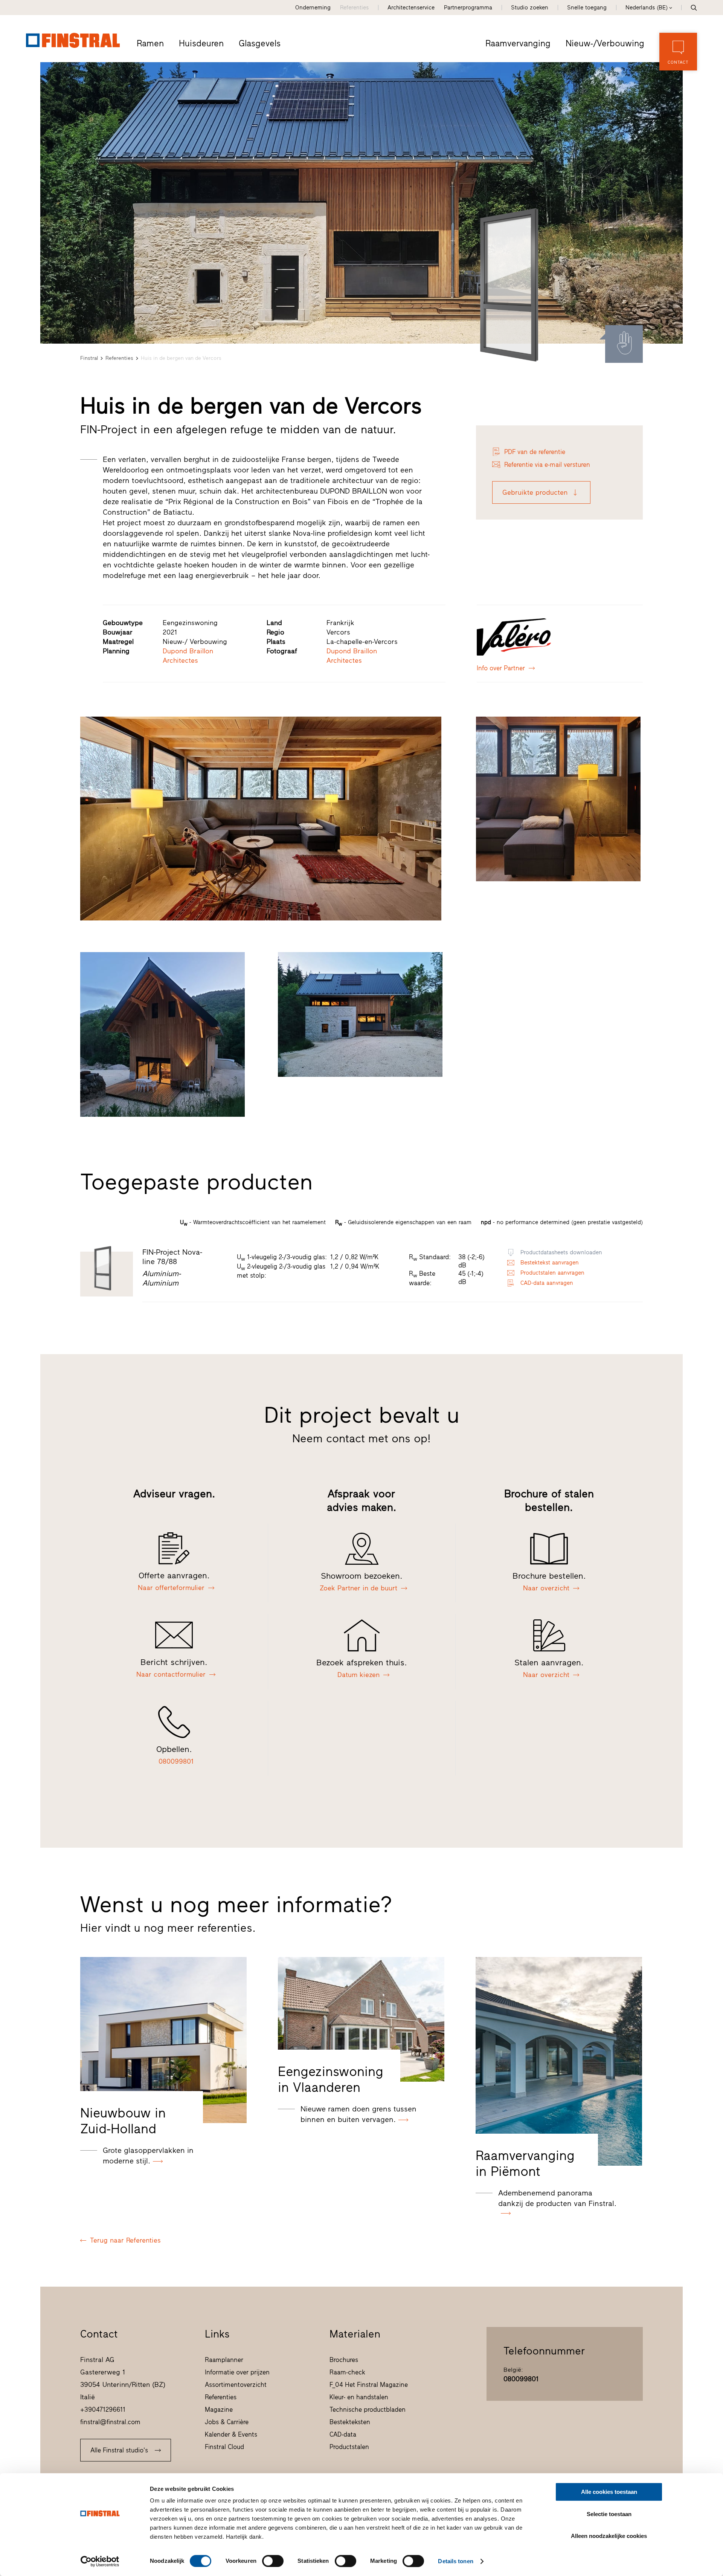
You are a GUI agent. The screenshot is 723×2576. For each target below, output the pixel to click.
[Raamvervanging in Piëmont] (559, 2062)
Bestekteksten (350, 2422)
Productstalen (349, 2447)
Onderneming (313, 8)
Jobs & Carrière (227, 2422)
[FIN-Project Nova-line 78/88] (516, 285)
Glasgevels (260, 43)
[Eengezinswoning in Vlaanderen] (361, 2019)
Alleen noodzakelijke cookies (609, 2536)
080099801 (521, 2379)
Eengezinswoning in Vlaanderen (331, 2079)
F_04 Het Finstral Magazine (369, 2385)
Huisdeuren (201, 43)
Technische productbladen (368, 2409)
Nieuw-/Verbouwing (605, 43)
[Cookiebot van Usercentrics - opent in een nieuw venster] (100, 2561)
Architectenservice (411, 8)
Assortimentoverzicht (236, 2385)
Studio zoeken (530, 8)
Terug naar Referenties (125, 2240)
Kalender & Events (231, 2434)
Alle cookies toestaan (609, 2492)
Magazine (219, 2409)
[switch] (273, 2561)
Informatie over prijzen (237, 2372)
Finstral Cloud (224, 2447)
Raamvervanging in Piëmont (525, 2163)
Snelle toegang (587, 8)
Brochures (344, 2360)
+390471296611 (103, 2409)
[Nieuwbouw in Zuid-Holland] (163, 2040)
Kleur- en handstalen (359, 2397)
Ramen (150, 43)
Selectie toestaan (609, 2514)
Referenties (354, 8)
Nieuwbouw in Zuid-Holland (123, 2121)
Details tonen (455, 2561)
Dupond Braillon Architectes (188, 656)
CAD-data (343, 2434)
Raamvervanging (518, 43)
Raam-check (347, 2372)
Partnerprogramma (468, 8)
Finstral (89, 358)
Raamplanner (224, 2360)
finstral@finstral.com (110, 2422)
